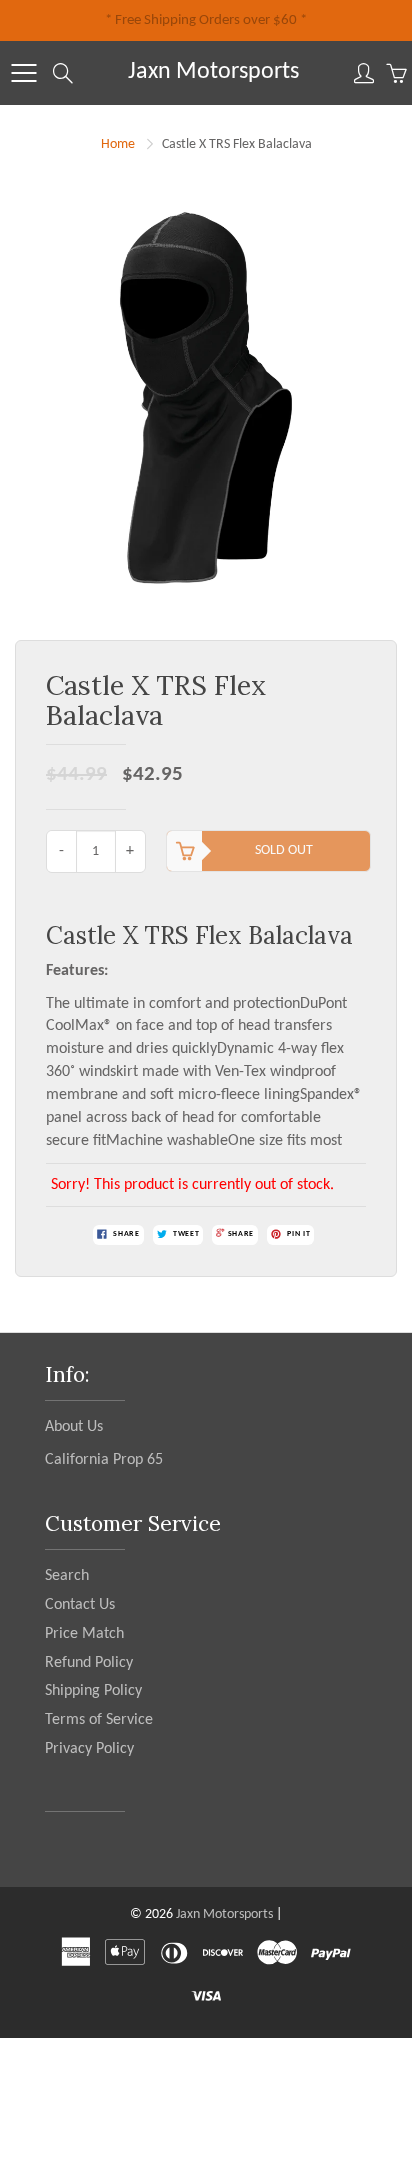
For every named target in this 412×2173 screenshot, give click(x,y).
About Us (74, 1427)
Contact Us (80, 1605)
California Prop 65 (104, 1460)
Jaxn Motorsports (213, 72)
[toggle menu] (23, 73)
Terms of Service (99, 1720)
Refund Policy (89, 1663)
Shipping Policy (93, 1691)
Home (118, 144)
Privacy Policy (89, 1749)
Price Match (84, 1634)
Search (67, 1576)
